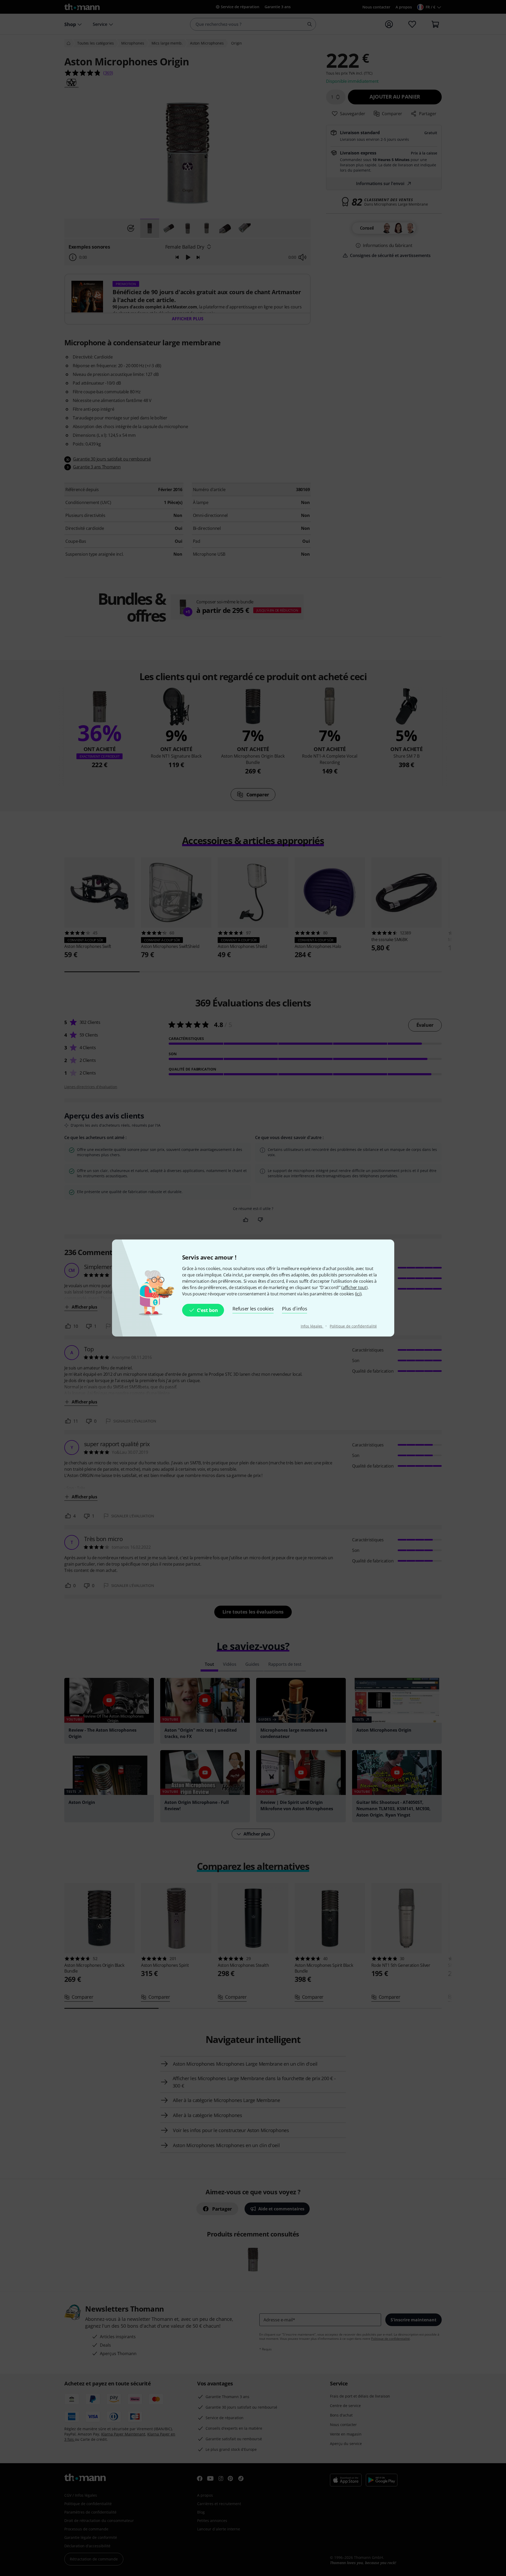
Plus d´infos (295, 1309)
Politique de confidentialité (353, 1326)
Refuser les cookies (253, 1309)
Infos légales (312, 1326)
